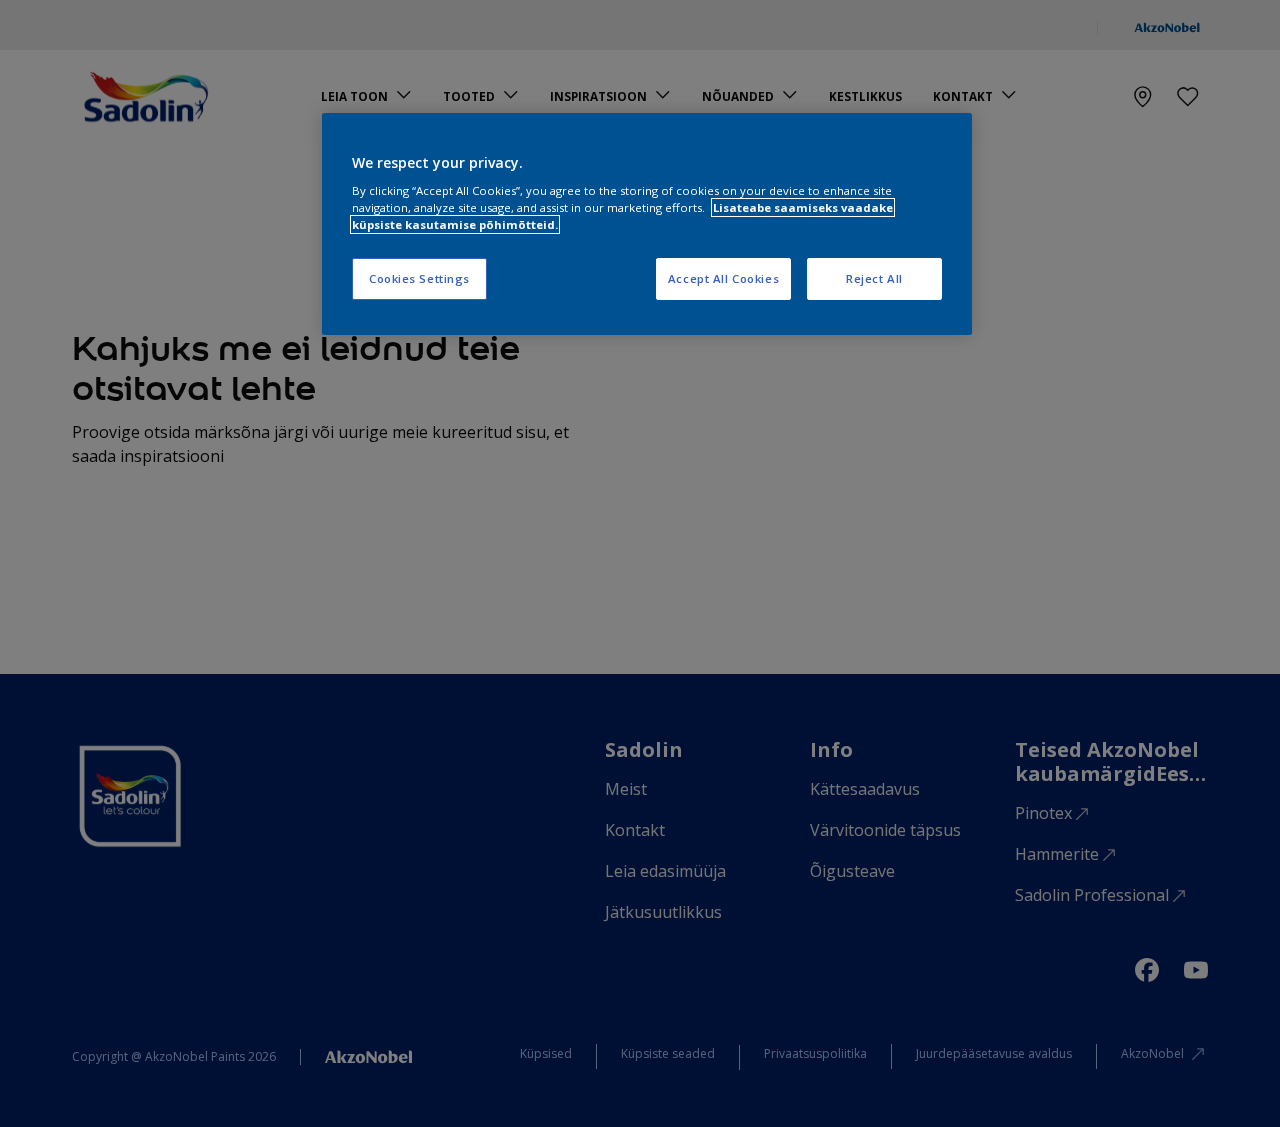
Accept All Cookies (723, 278)
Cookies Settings (419, 278)
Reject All (874, 278)
